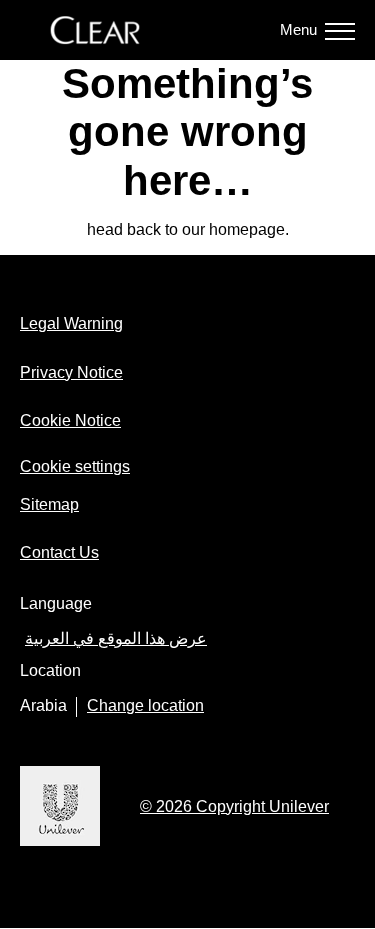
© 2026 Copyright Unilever (234, 806)
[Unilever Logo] (60, 842)
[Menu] (340, 30)
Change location (145, 705)
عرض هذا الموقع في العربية (116, 638)
